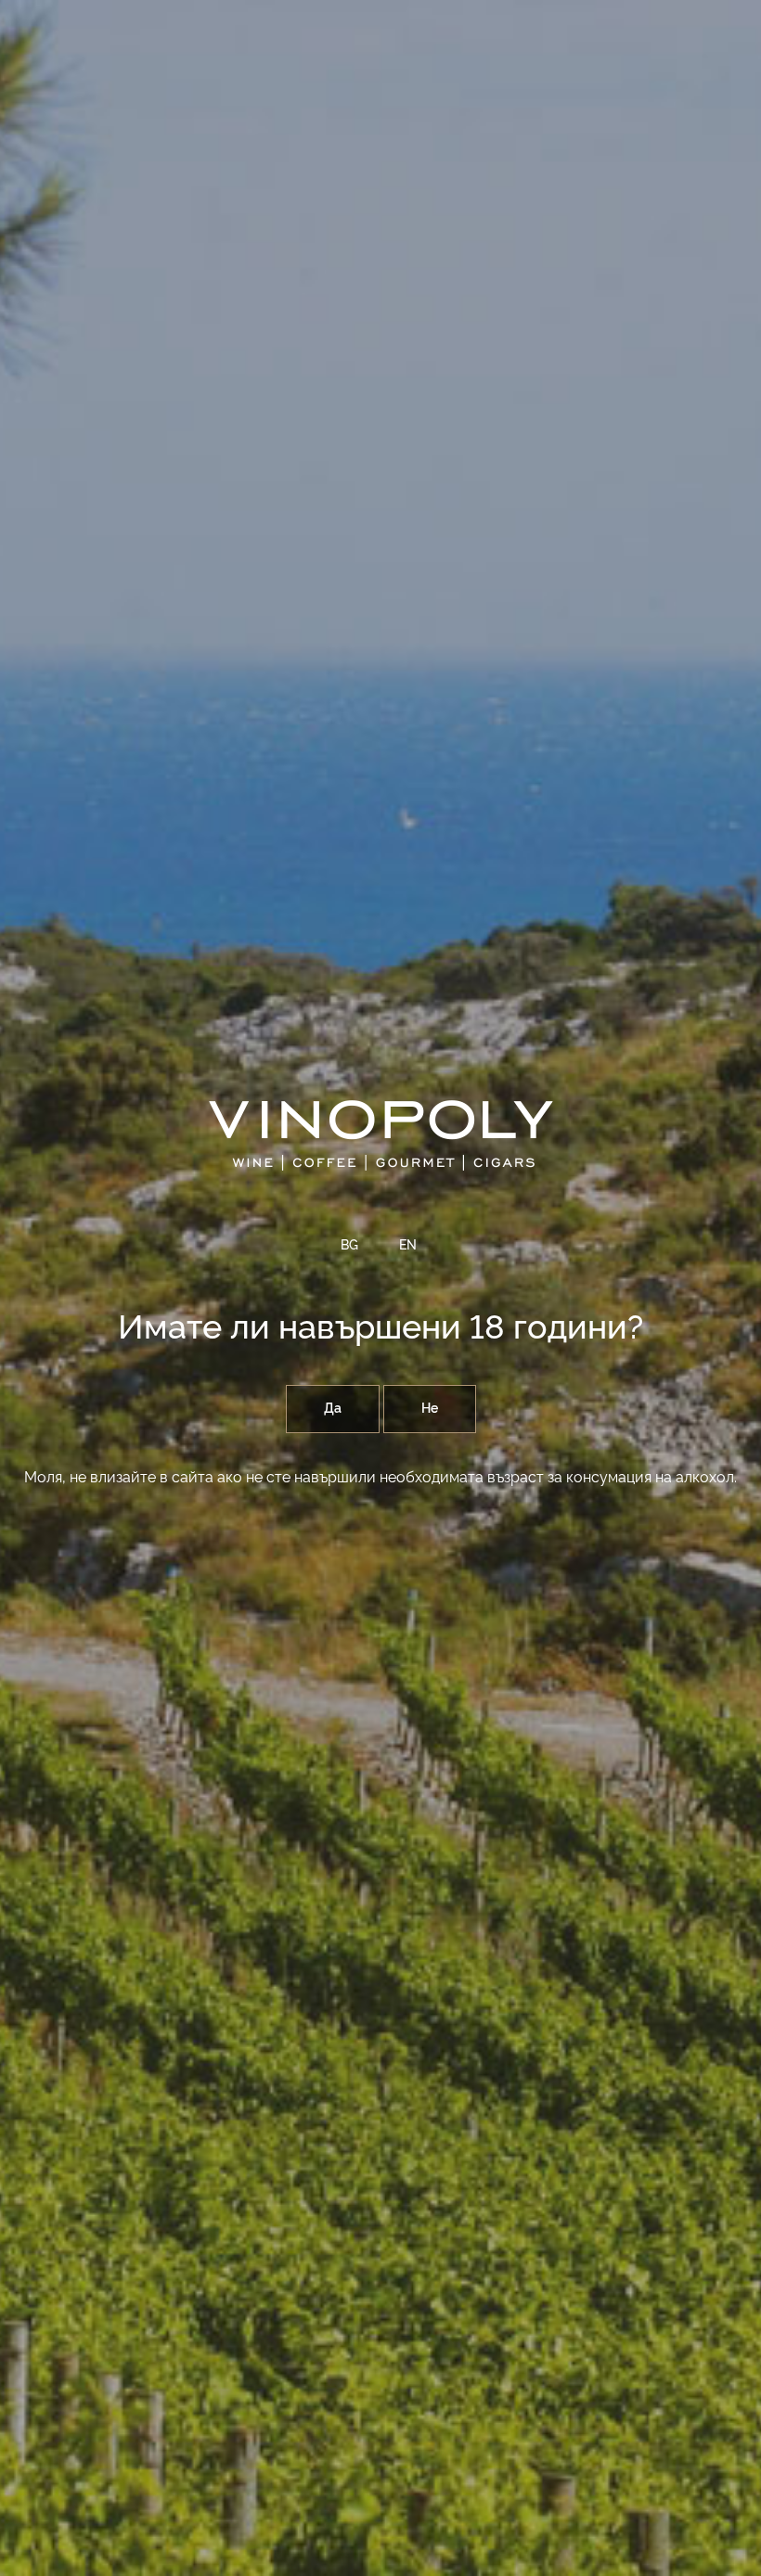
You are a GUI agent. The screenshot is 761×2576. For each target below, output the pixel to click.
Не (430, 1409)
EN (408, 1246)
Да (333, 1409)
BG (349, 1246)
